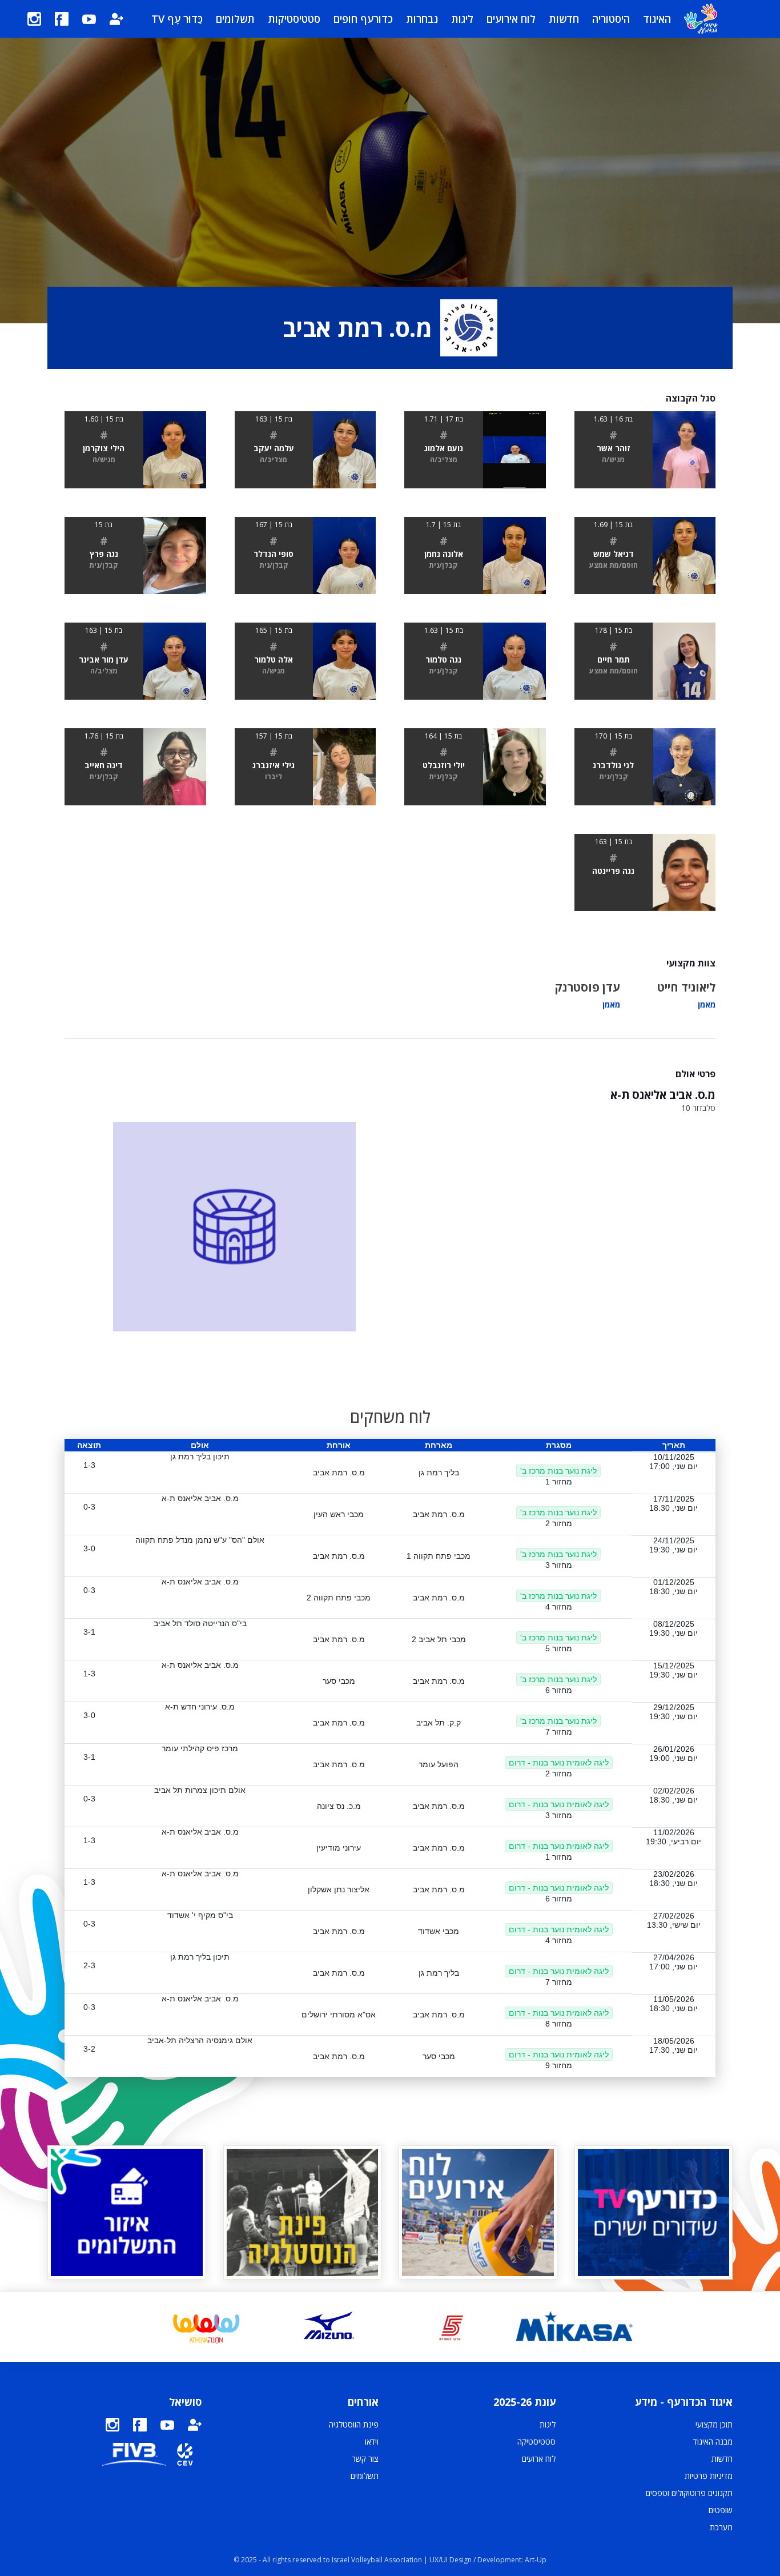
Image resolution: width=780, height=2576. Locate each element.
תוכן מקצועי (714, 2424)
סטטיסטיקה (536, 2441)
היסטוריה (611, 19)
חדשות (564, 19)
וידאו (372, 2441)
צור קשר (365, 2459)
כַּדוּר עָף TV (177, 19)
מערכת (721, 2527)
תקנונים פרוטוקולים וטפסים (689, 2493)
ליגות (462, 19)
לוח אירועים (511, 19)
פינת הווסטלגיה (354, 2424)
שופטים (721, 2510)
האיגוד (657, 19)
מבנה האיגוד (713, 2441)
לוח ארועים (539, 2459)
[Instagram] (34, 19)
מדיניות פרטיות (709, 2476)
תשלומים (235, 19)
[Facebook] (62, 19)
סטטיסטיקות (294, 19)
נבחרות (422, 19)
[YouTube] (89, 19)
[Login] (116, 19)
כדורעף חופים (363, 19)
